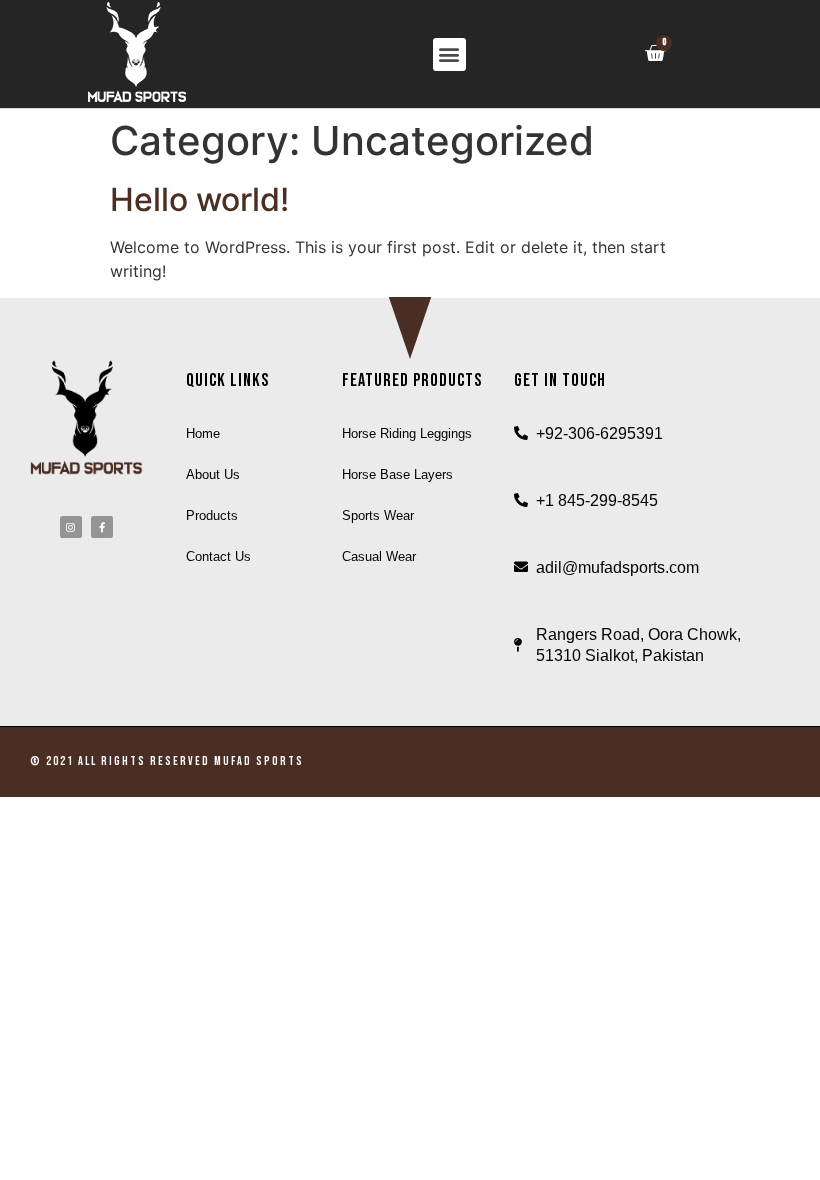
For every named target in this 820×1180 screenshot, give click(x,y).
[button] (449, 54)
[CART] (654, 53)
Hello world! (199, 199)
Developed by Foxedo (723, 761)
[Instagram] (71, 527)
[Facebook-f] (102, 527)
